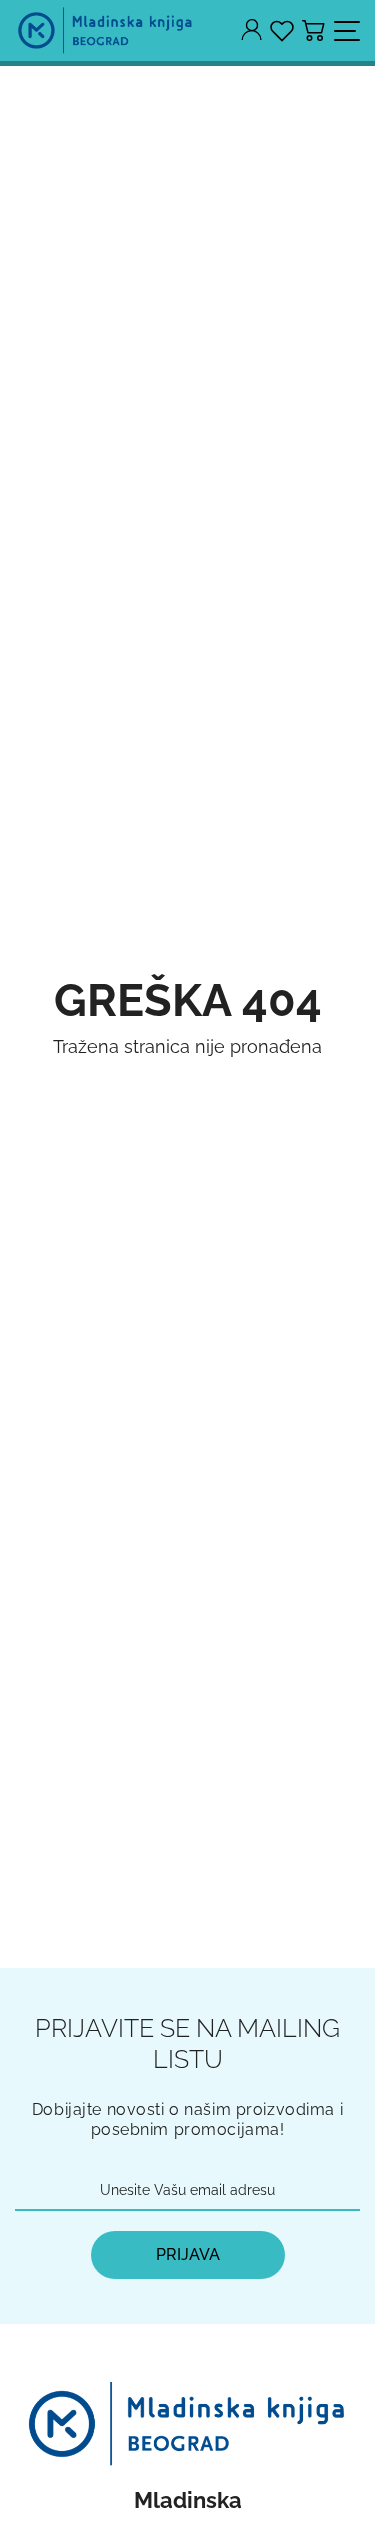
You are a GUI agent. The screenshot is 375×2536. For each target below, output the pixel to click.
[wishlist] (282, 31)
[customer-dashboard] (251, 31)
